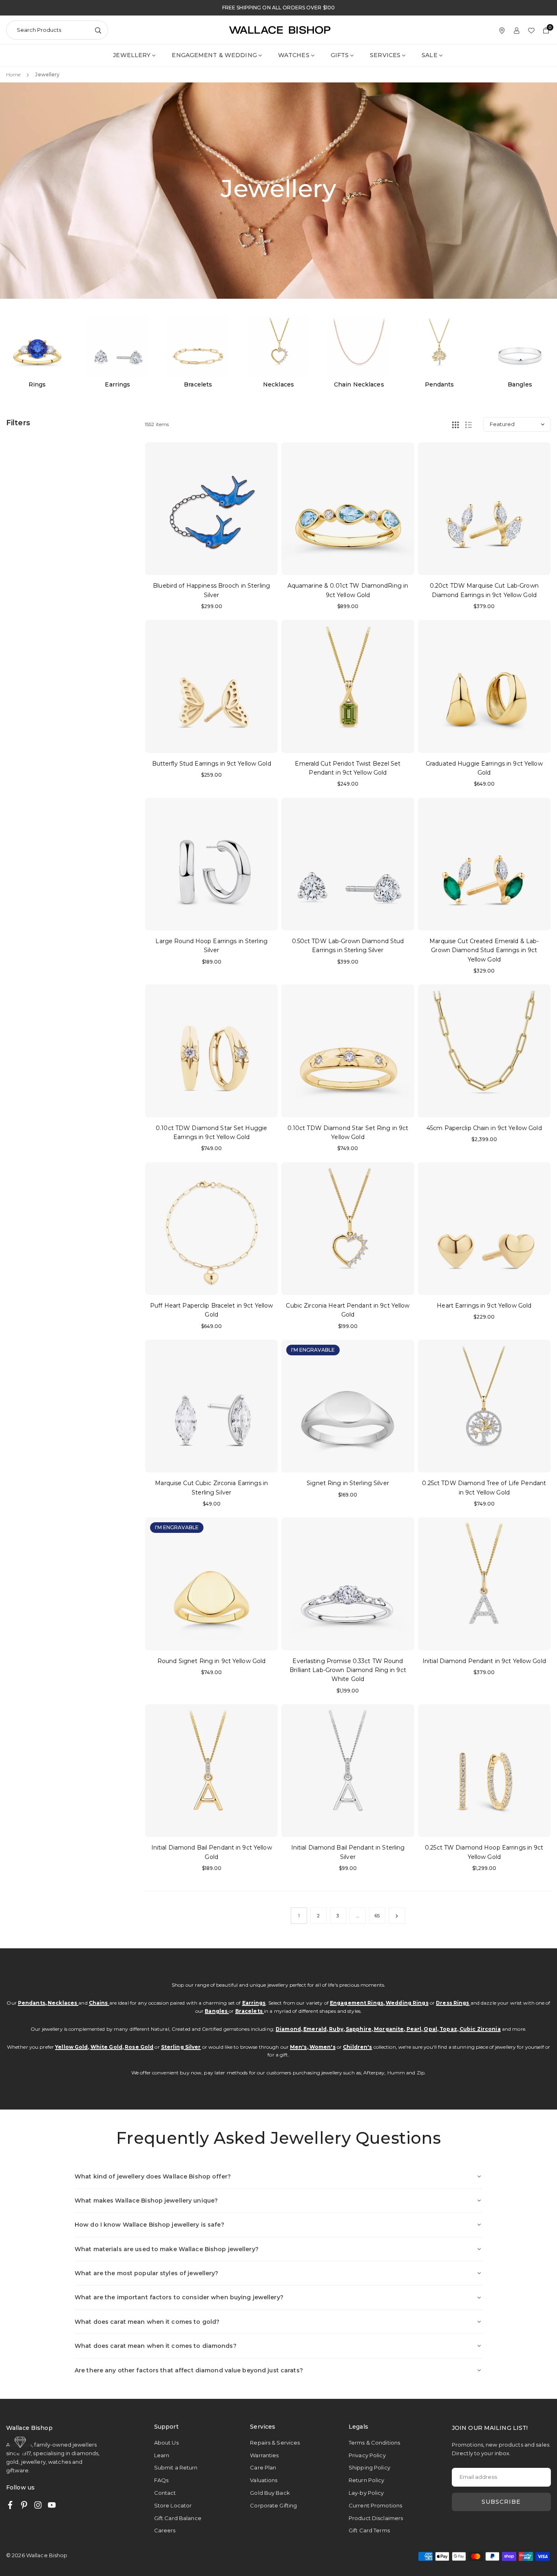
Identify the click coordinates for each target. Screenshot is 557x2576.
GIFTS (340, 55)
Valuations (264, 2480)
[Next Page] (397, 1916)
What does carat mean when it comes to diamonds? (156, 2346)
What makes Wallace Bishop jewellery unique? (146, 2201)
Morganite (389, 2029)
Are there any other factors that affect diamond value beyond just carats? (189, 2370)
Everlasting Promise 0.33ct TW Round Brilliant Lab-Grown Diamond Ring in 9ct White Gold (348, 1670)
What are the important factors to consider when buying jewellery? (179, 2297)
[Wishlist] (531, 30)
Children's (357, 2047)
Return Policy (367, 2480)
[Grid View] (455, 424)
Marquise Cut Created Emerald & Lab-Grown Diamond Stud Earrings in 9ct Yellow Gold (484, 950)
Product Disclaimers (376, 2518)
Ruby (336, 2029)
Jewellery (132, 55)
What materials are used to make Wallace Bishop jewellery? (167, 2249)
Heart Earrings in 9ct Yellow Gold (484, 1306)
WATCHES (294, 55)
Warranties (264, 2455)
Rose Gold (139, 2047)
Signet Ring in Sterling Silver (348, 1483)
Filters (18, 423)
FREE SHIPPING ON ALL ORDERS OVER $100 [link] (278, 8)
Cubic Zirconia (480, 2029)
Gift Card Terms (369, 2530)
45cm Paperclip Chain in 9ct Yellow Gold (484, 1128)
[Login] (517, 30)
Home (13, 74)
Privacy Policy (367, 2455)
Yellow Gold (71, 2047)
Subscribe (501, 2502)
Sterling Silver (181, 2047)
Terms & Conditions (374, 2443)
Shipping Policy (369, 2467)
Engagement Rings (357, 2003)
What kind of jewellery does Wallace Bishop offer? (153, 2176)
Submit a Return (176, 2467)
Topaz (448, 2029)
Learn (162, 2455)
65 (377, 1915)
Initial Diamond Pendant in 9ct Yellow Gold (484, 1661)
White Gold (106, 2047)
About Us (166, 2443)
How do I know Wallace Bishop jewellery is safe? (149, 2225)
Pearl (414, 2029)
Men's (298, 2047)
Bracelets (250, 2011)
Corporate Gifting (273, 2505)
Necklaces (63, 2003)
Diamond (288, 2029)
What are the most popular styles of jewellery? (147, 2273)
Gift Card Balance (178, 2518)
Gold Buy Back (270, 2493)
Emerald (315, 2029)
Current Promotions (375, 2505)
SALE (429, 55)
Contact (165, 2493)
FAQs (161, 2480)
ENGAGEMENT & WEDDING (214, 55)
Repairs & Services (275, 2443)
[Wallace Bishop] (280, 30)
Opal (430, 2029)
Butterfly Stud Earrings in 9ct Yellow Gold (212, 764)
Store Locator (173, 2505)
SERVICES (385, 55)
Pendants (32, 2003)
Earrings (254, 2003)
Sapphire (359, 2029)
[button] (540, 353)
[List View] (469, 424)
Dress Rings (452, 2003)
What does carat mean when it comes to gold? (147, 2322)
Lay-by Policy (366, 2493)
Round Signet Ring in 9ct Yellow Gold (211, 1661)
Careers (165, 2530)
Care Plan (263, 2467)
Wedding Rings (407, 2003)
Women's (323, 2047)
